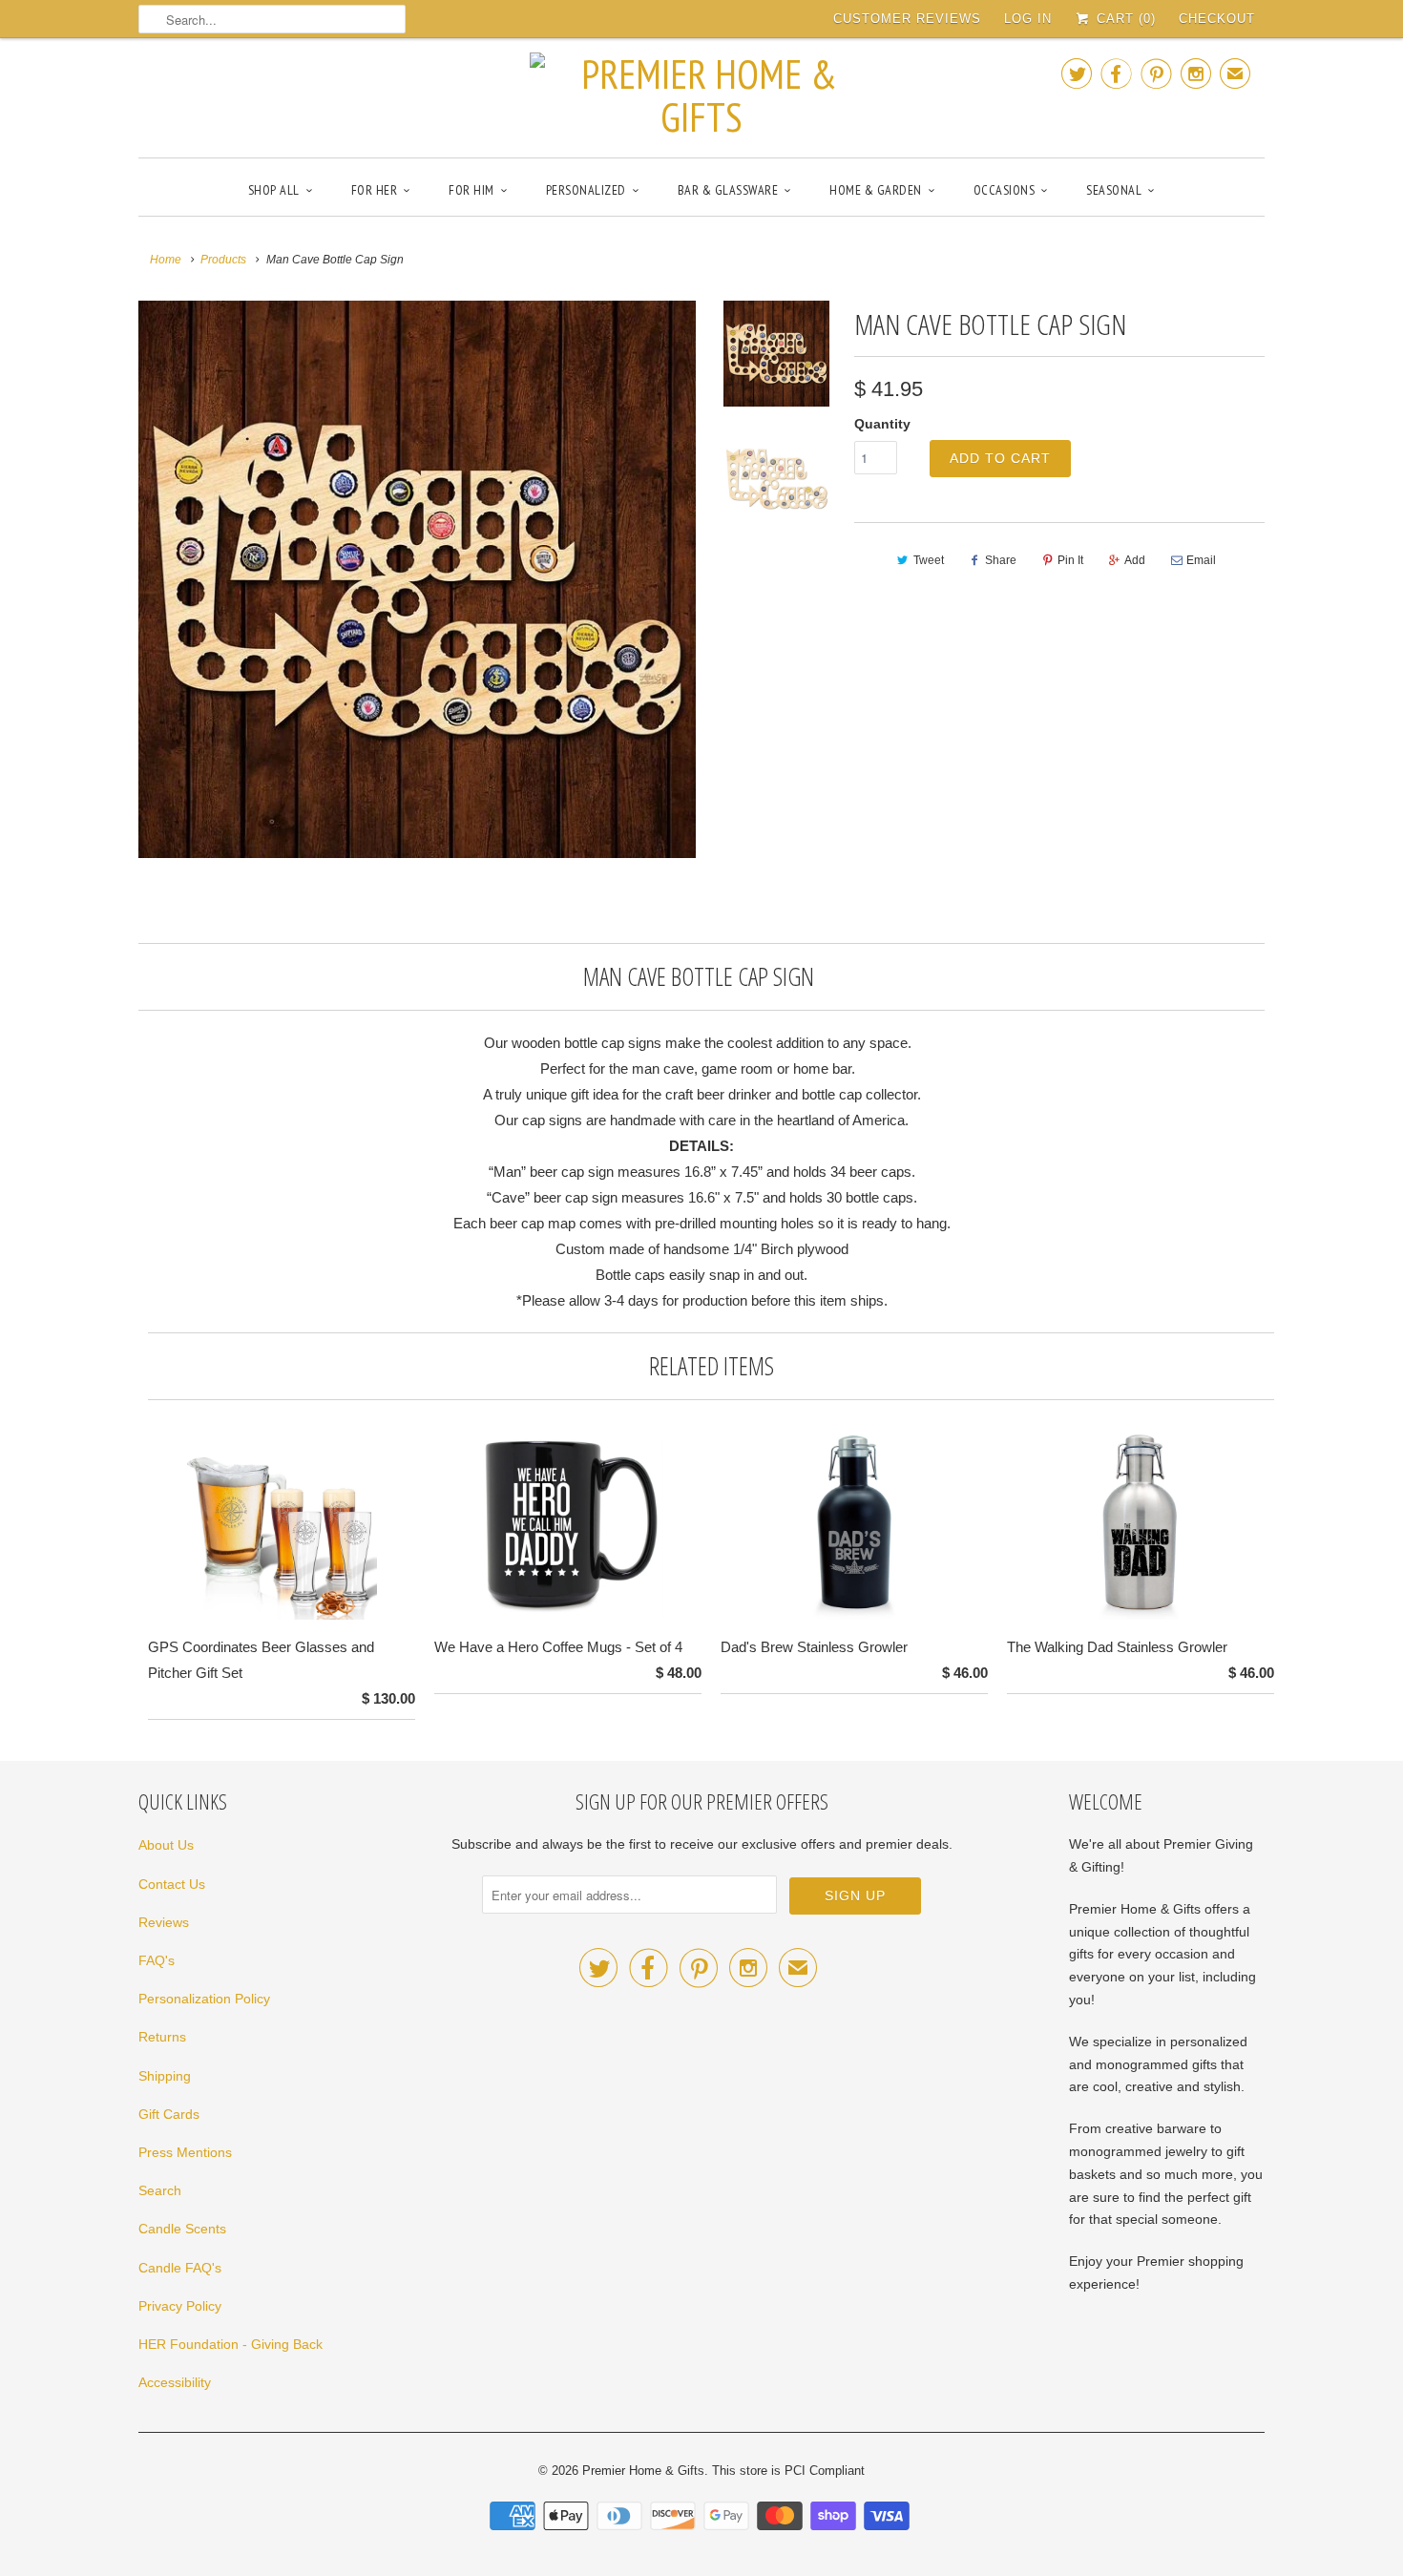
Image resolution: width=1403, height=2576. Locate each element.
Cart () (1124, 19)
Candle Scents (182, 2229)
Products (223, 260)
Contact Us (172, 1884)
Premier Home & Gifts (643, 2471)
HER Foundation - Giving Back (230, 2344)
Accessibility (175, 2382)
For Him (471, 190)
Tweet (929, 560)
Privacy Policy (180, 2306)
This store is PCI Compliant (788, 2471)
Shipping (165, 2076)
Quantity (882, 424)
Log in (1028, 19)
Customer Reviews (907, 19)
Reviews (164, 1922)
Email (1201, 560)
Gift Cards (169, 2114)
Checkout (1217, 19)
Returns (162, 2037)
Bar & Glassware (728, 190)
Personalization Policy (204, 1999)
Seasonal (1114, 190)
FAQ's (157, 1960)
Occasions (1005, 190)
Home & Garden (876, 190)
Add (1135, 560)
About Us (166, 1845)
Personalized (586, 190)
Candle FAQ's (180, 2268)
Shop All (274, 190)
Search (160, 2190)
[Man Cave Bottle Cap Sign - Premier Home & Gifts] (417, 579)
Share (1001, 560)
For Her (375, 190)
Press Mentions (185, 2152)
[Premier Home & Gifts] (701, 95)
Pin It (1070, 560)
